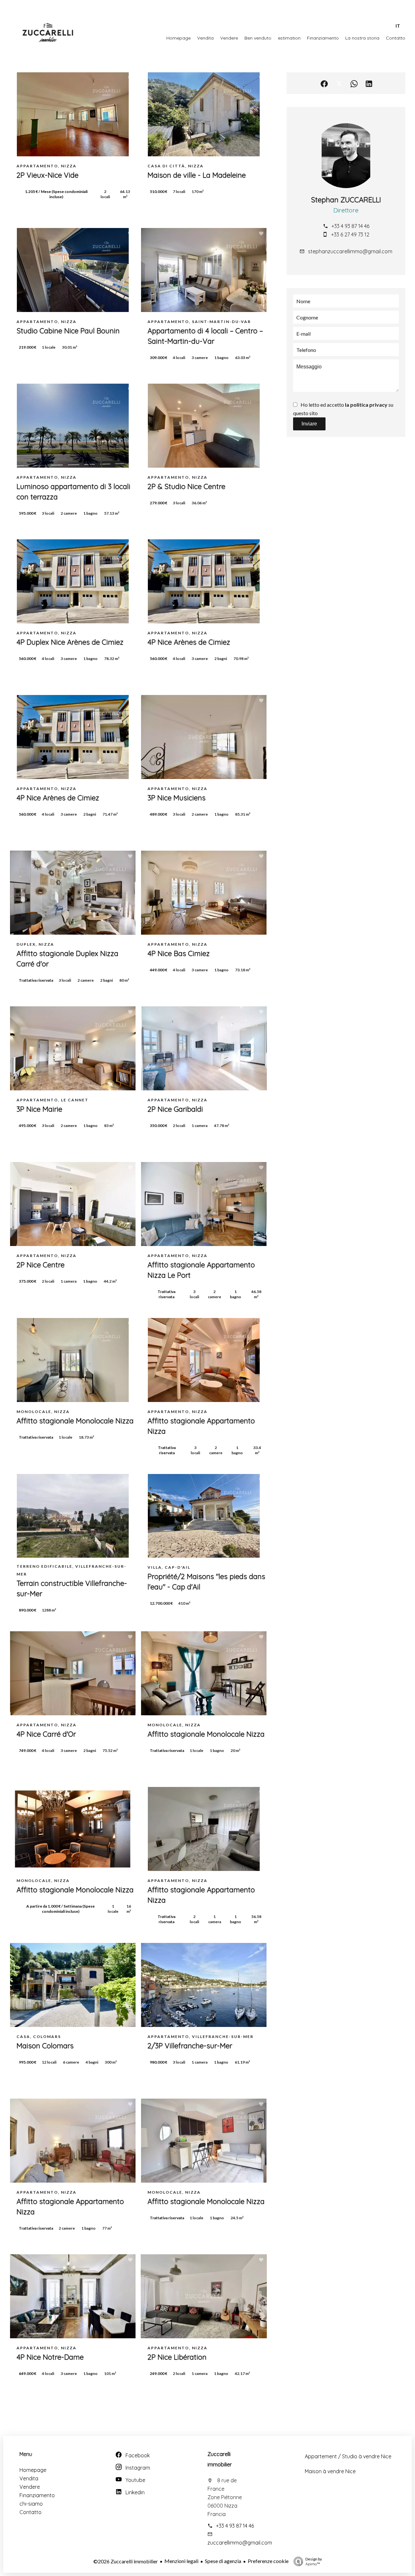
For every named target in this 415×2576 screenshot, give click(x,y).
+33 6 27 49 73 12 (350, 234)
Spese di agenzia (223, 2561)
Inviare (309, 424)
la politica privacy (366, 405)
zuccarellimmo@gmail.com (240, 2543)
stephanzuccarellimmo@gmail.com (350, 251)
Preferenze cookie (268, 2561)
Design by (314, 2561)
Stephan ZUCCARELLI (346, 200)
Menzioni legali (181, 2561)
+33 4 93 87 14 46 (350, 226)
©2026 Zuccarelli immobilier (126, 2561)
